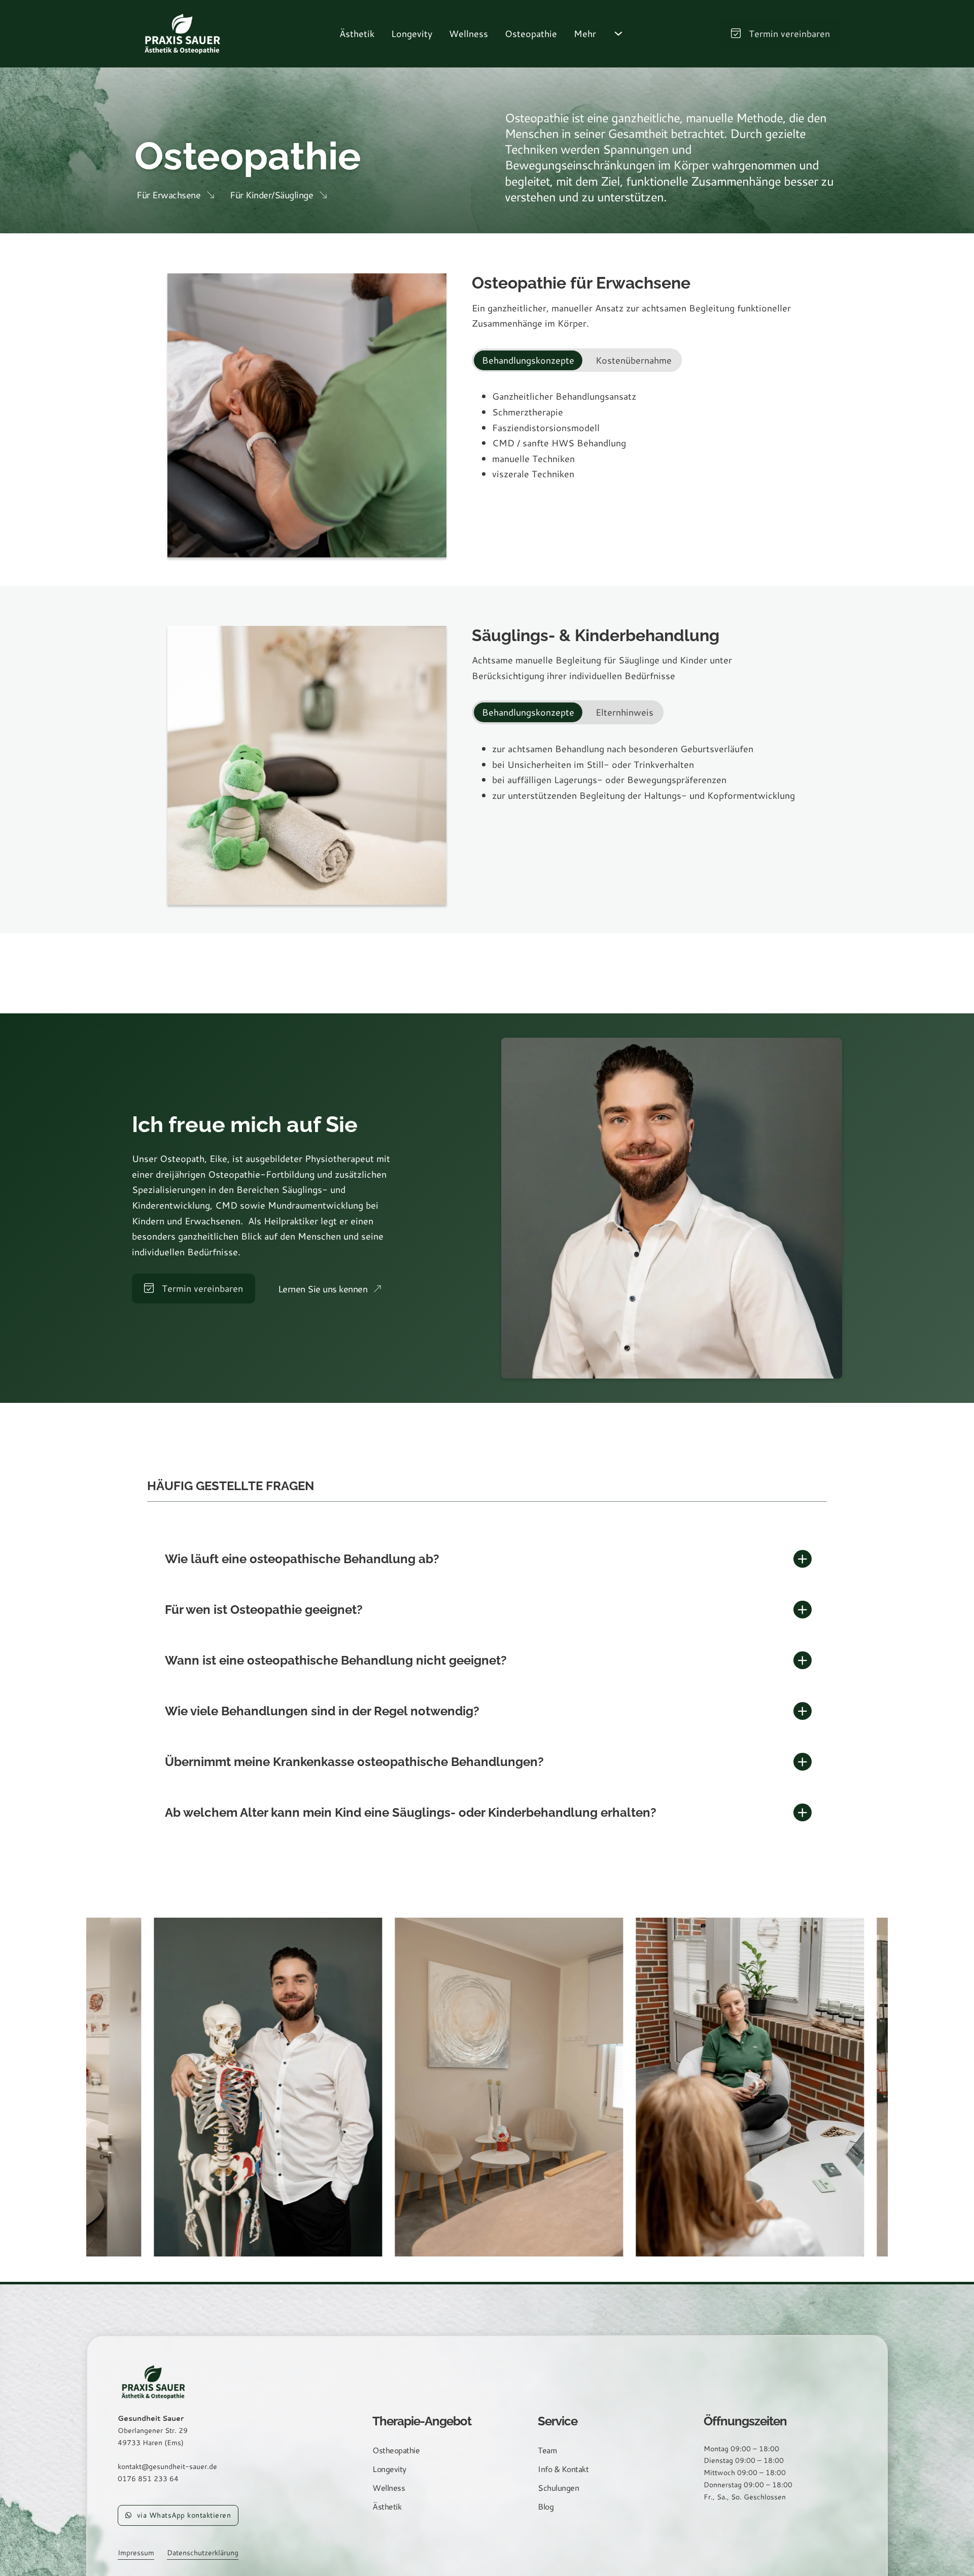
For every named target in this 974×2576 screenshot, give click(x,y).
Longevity (412, 33)
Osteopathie (531, 33)
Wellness (468, 33)
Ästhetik (357, 33)
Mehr (585, 33)
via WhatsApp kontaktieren (184, 2515)
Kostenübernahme (634, 360)
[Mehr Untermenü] (618, 33)
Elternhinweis (624, 712)
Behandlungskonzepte (528, 360)
